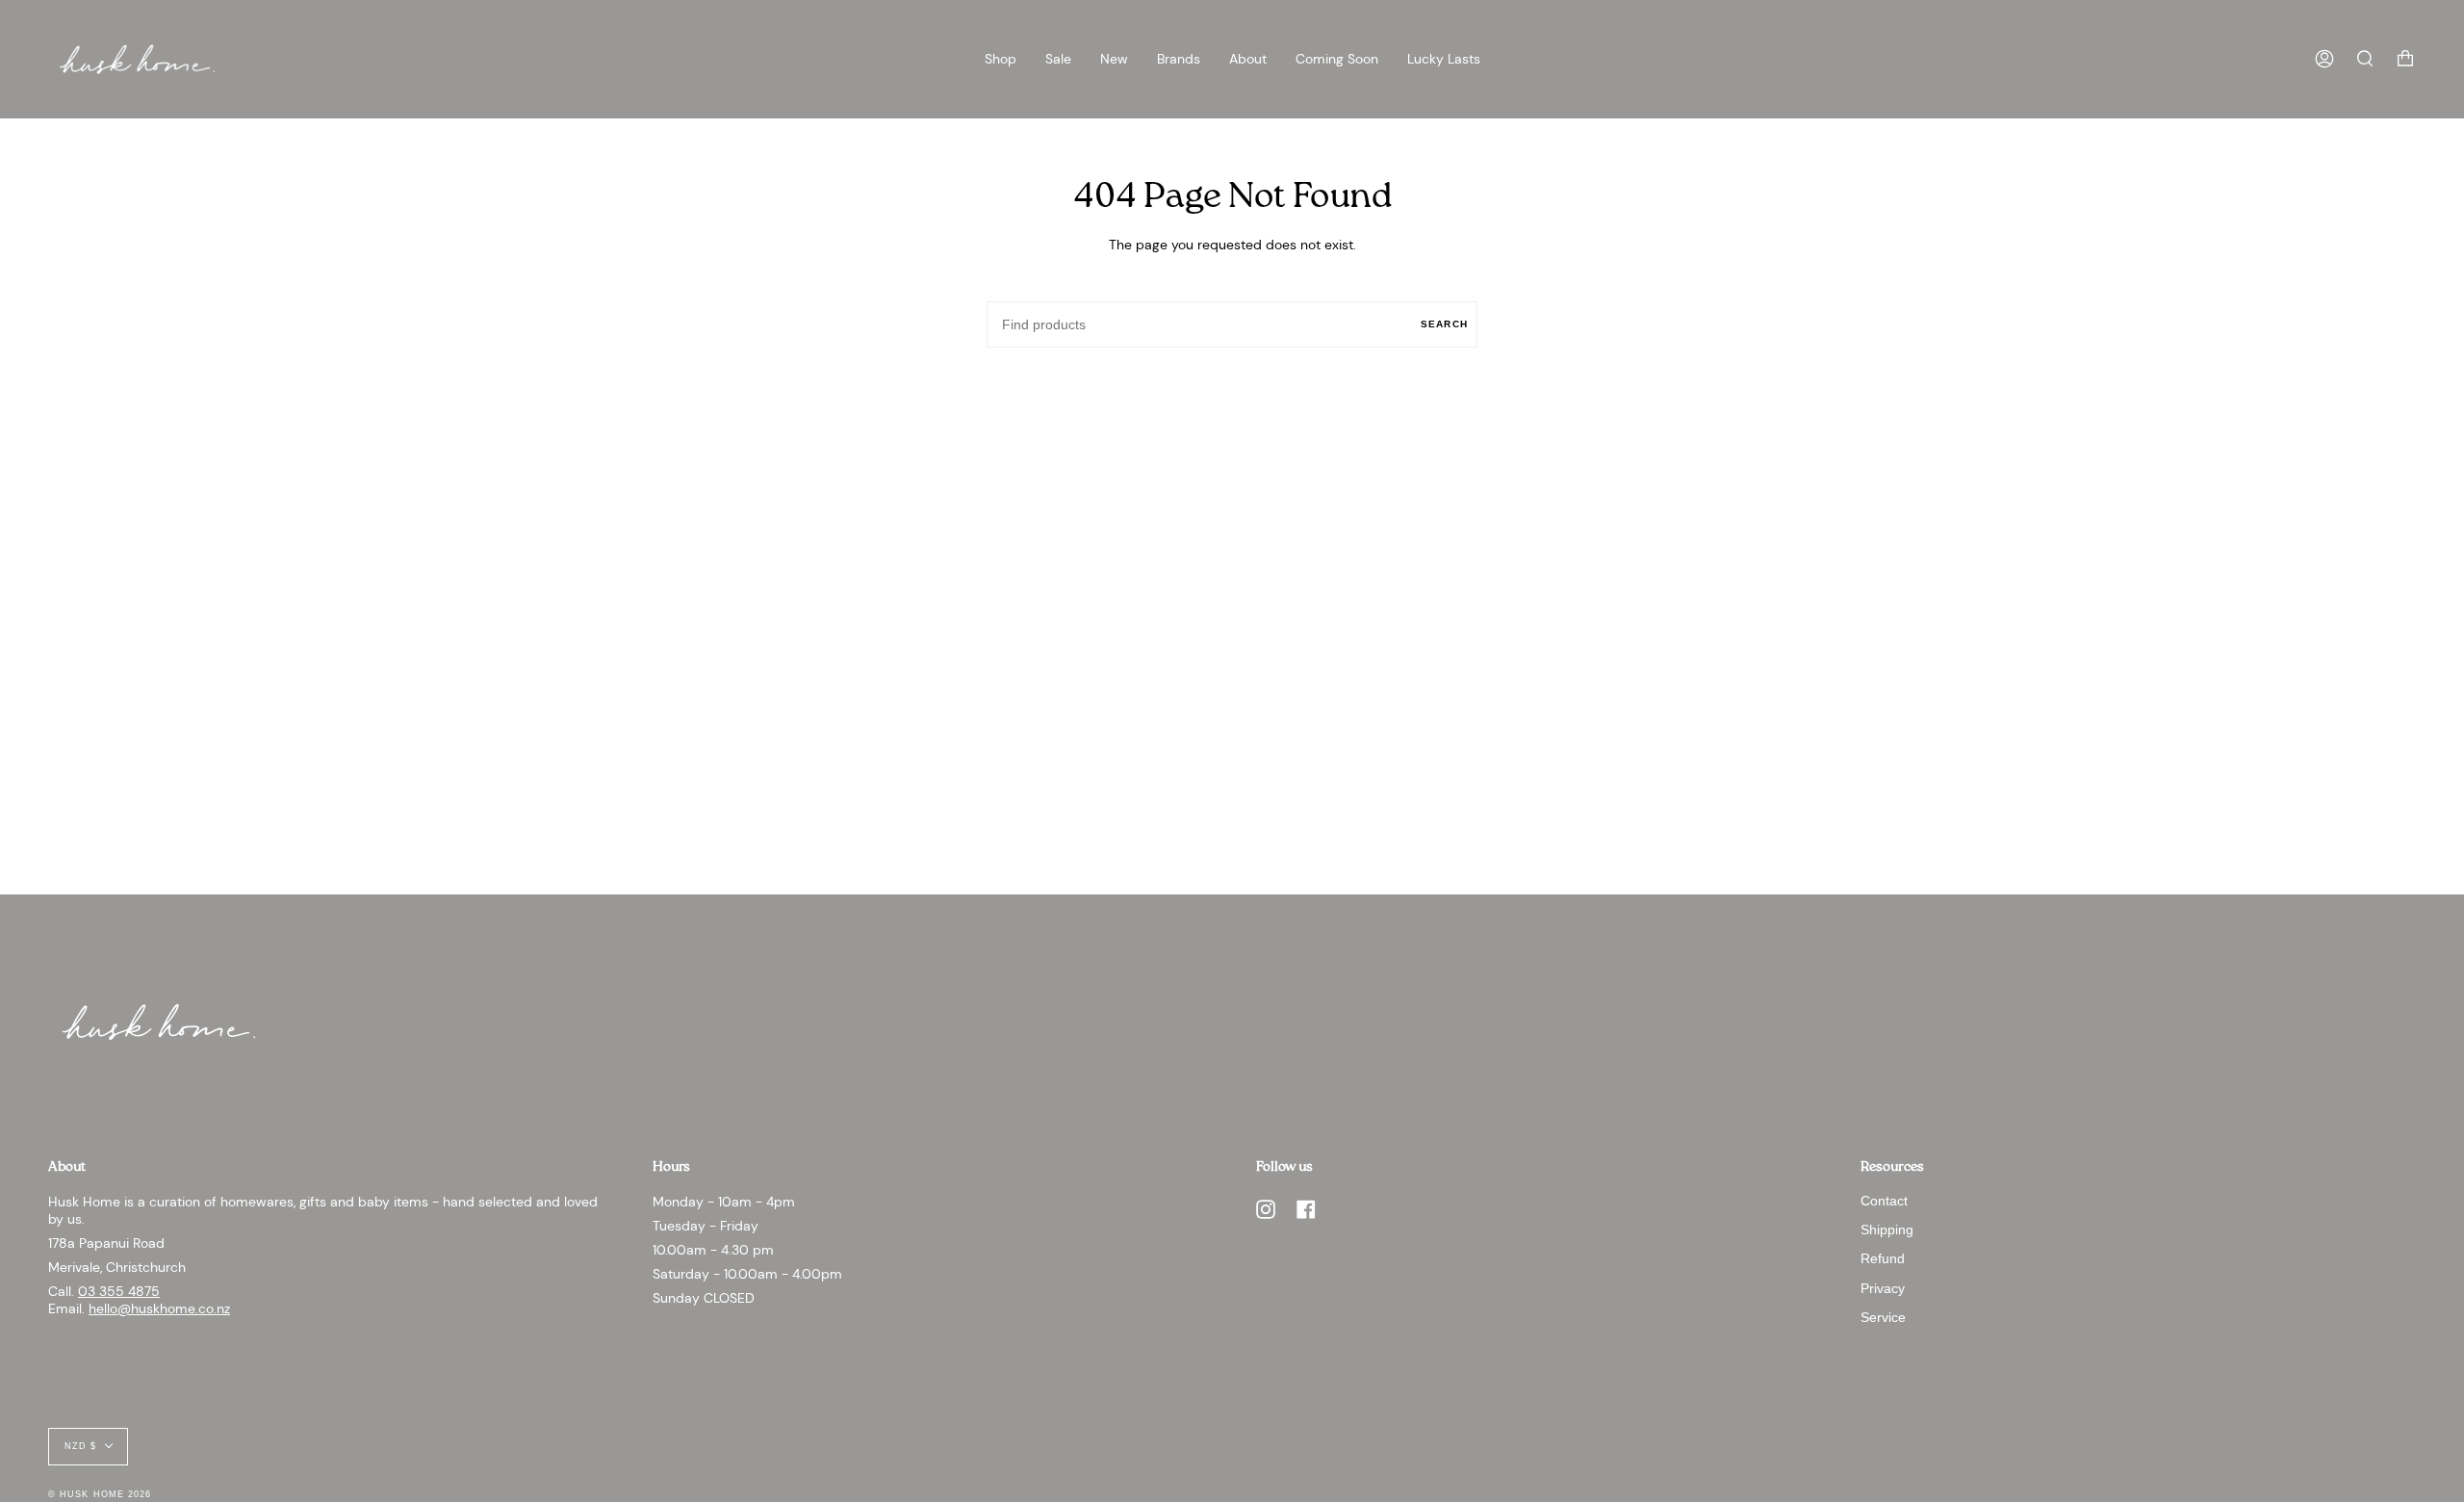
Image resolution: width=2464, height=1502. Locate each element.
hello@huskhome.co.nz (159, 1308)
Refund (1883, 1258)
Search (1444, 324)
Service (1883, 1317)
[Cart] (2405, 59)
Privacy (1883, 1288)
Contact (1884, 1201)
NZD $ (80, 1446)
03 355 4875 (119, 1291)
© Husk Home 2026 (100, 1494)
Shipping (1887, 1230)
